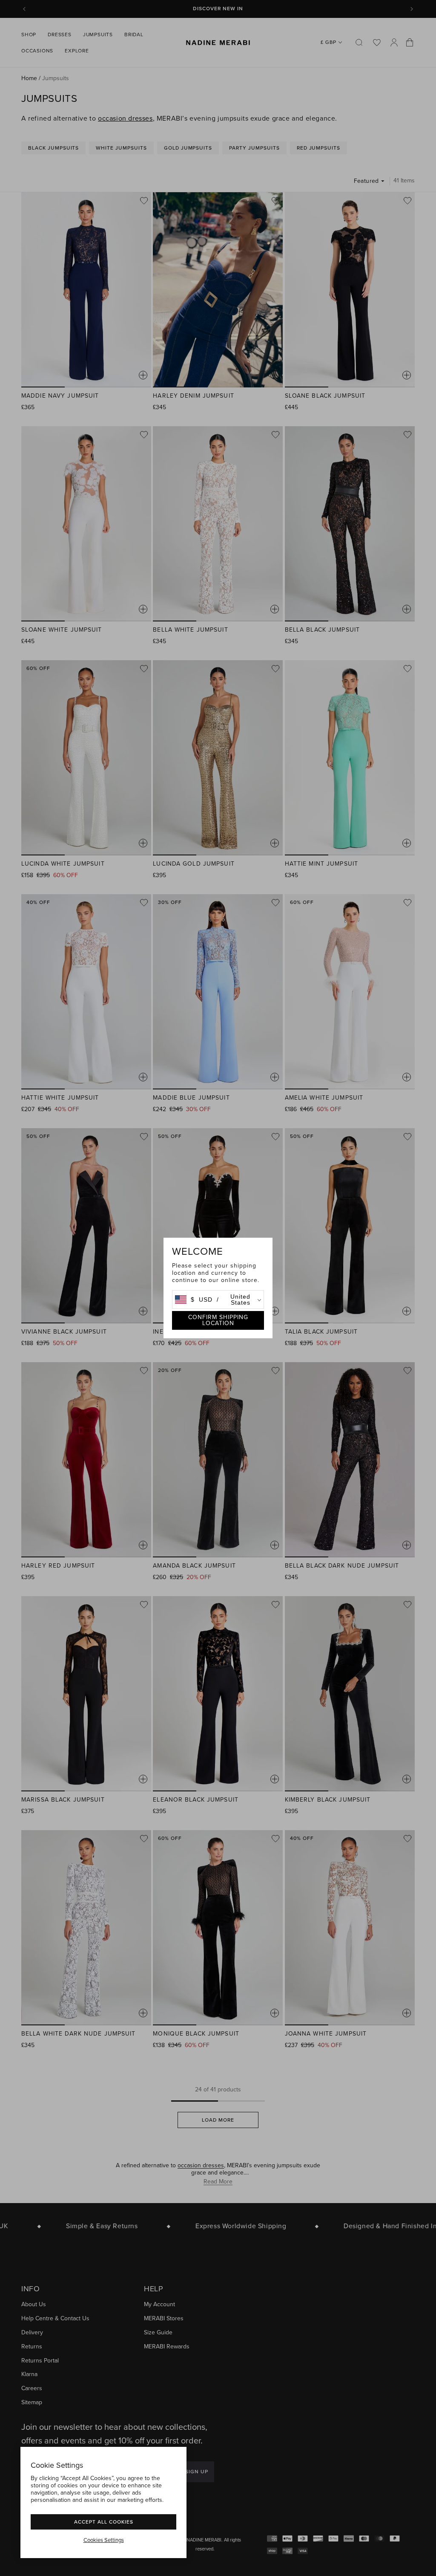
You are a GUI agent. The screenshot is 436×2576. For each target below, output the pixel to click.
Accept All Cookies (104, 2522)
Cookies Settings (104, 2540)
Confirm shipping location (218, 1320)
